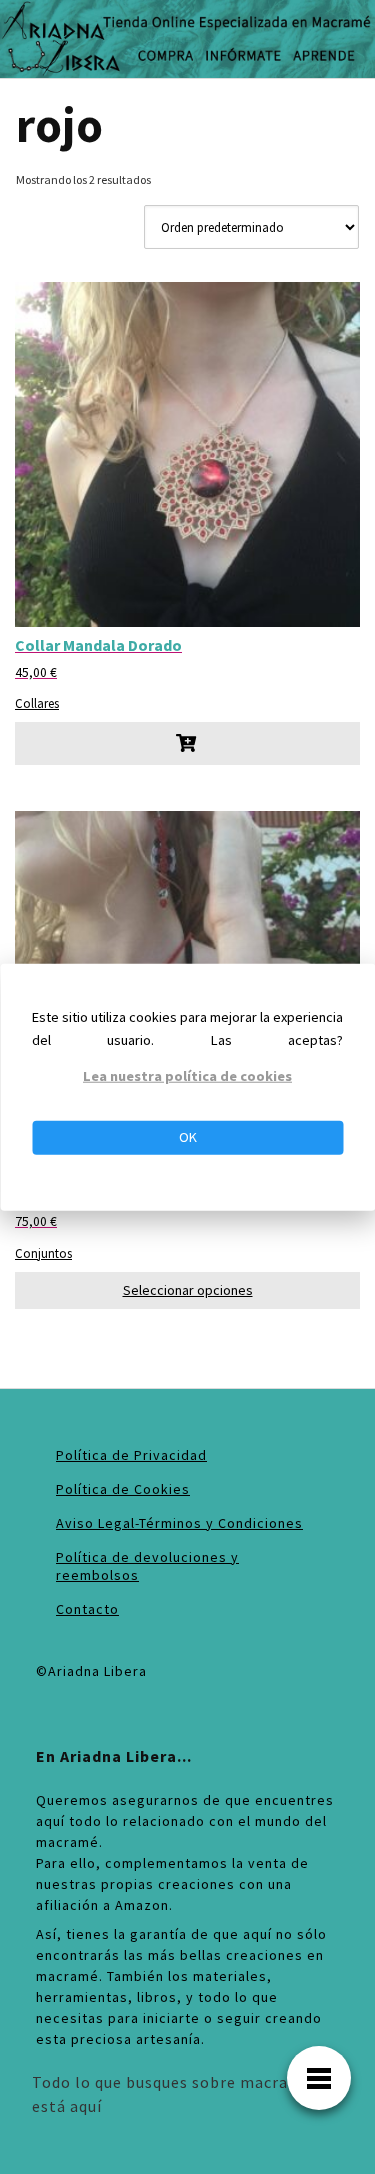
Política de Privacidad (131, 1455)
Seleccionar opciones (188, 1290)
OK (188, 1137)
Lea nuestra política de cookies (187, 1076)
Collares (37, 703)
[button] (187, 743)
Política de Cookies (123, 1489)
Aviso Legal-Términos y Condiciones (179, 1523)
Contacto (87, 1609)
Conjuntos (43, 1253)
